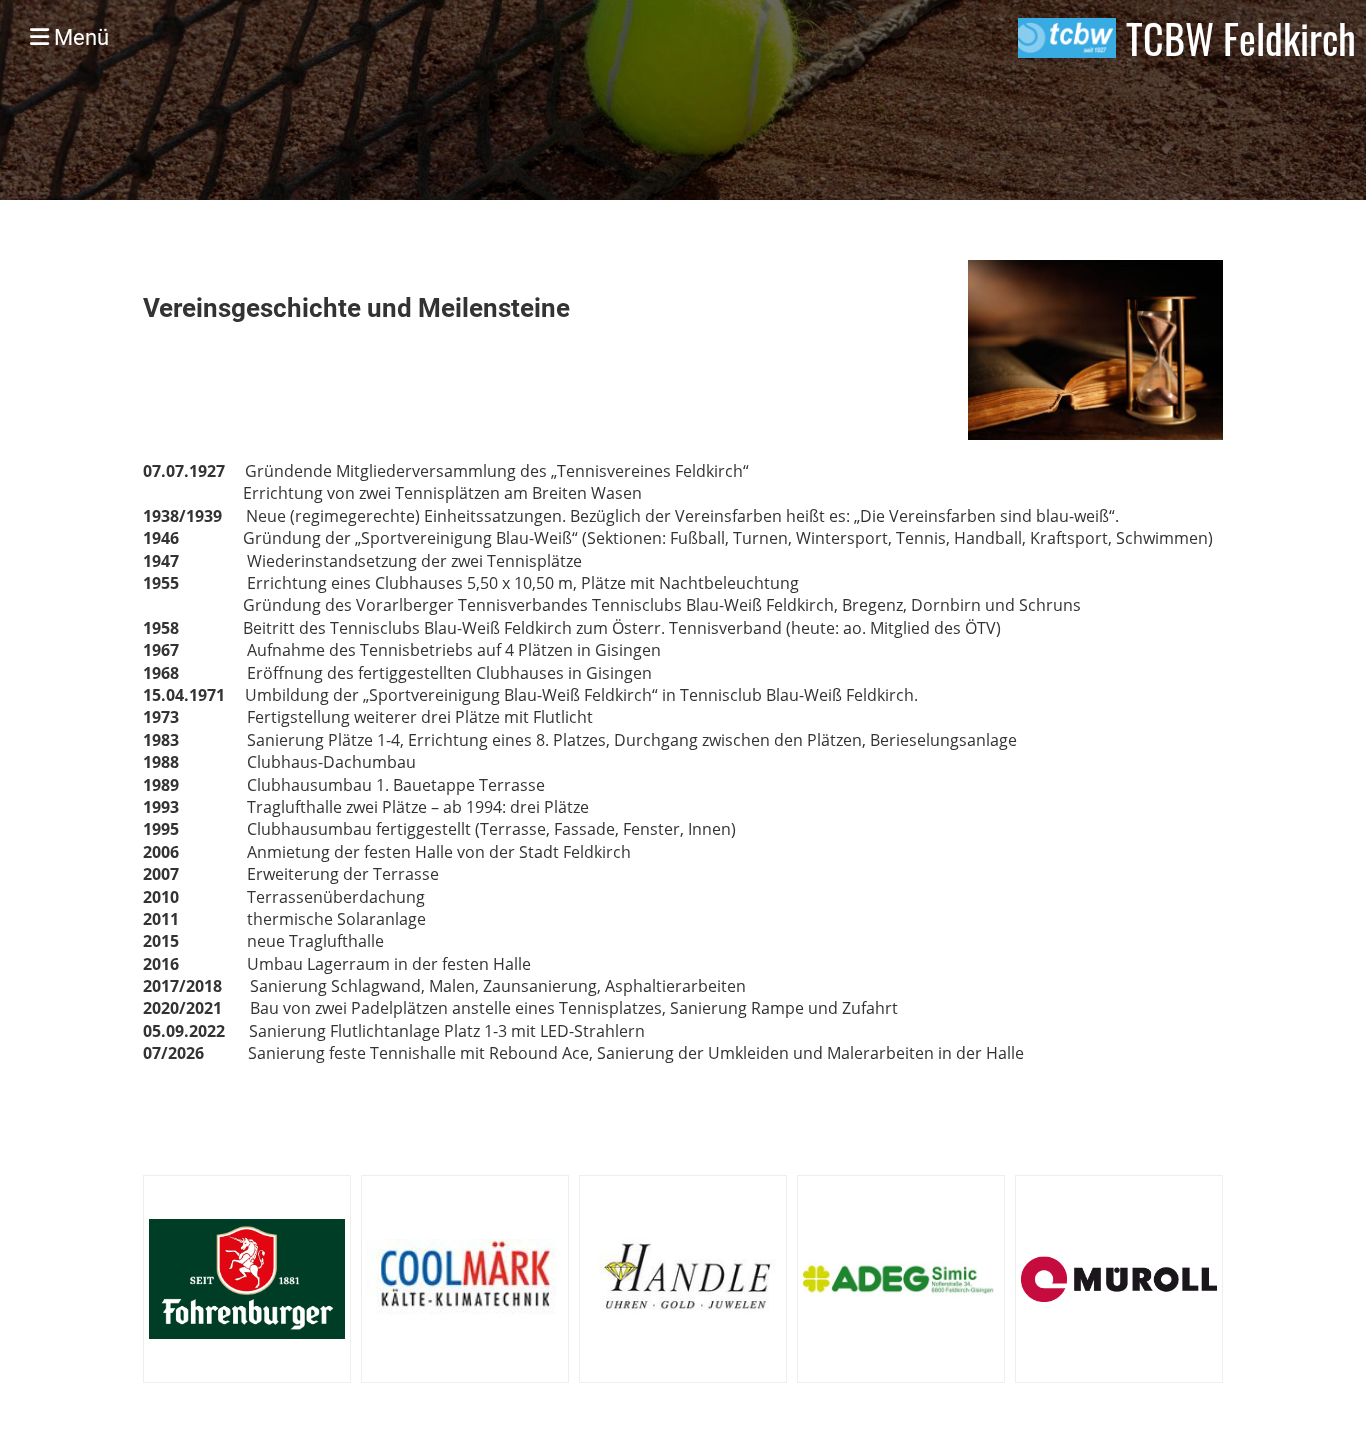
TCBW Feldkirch (1241, 38)
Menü (79, 37)
